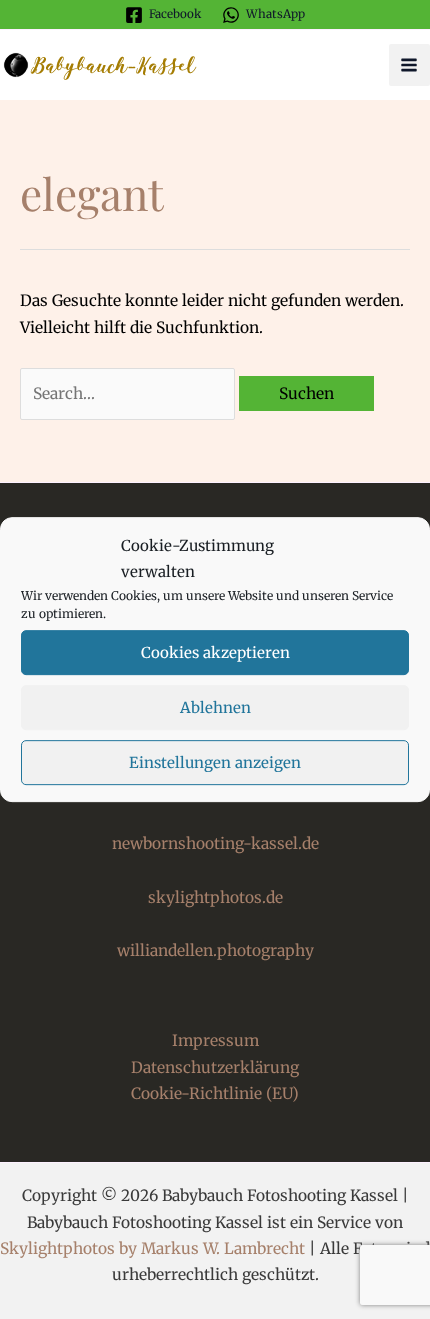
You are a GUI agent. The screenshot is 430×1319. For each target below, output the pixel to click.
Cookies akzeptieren (215, 652)
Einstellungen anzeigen (215, 762)
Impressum (215, 1040)
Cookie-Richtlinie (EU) (215, 1093)
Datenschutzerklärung (215, 1067)
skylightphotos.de (215, 897)
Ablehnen (215, 707)
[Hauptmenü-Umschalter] (409, 64)
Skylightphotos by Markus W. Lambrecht (152, 1248)
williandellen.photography (215, 950)
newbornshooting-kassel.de (215, 843)
